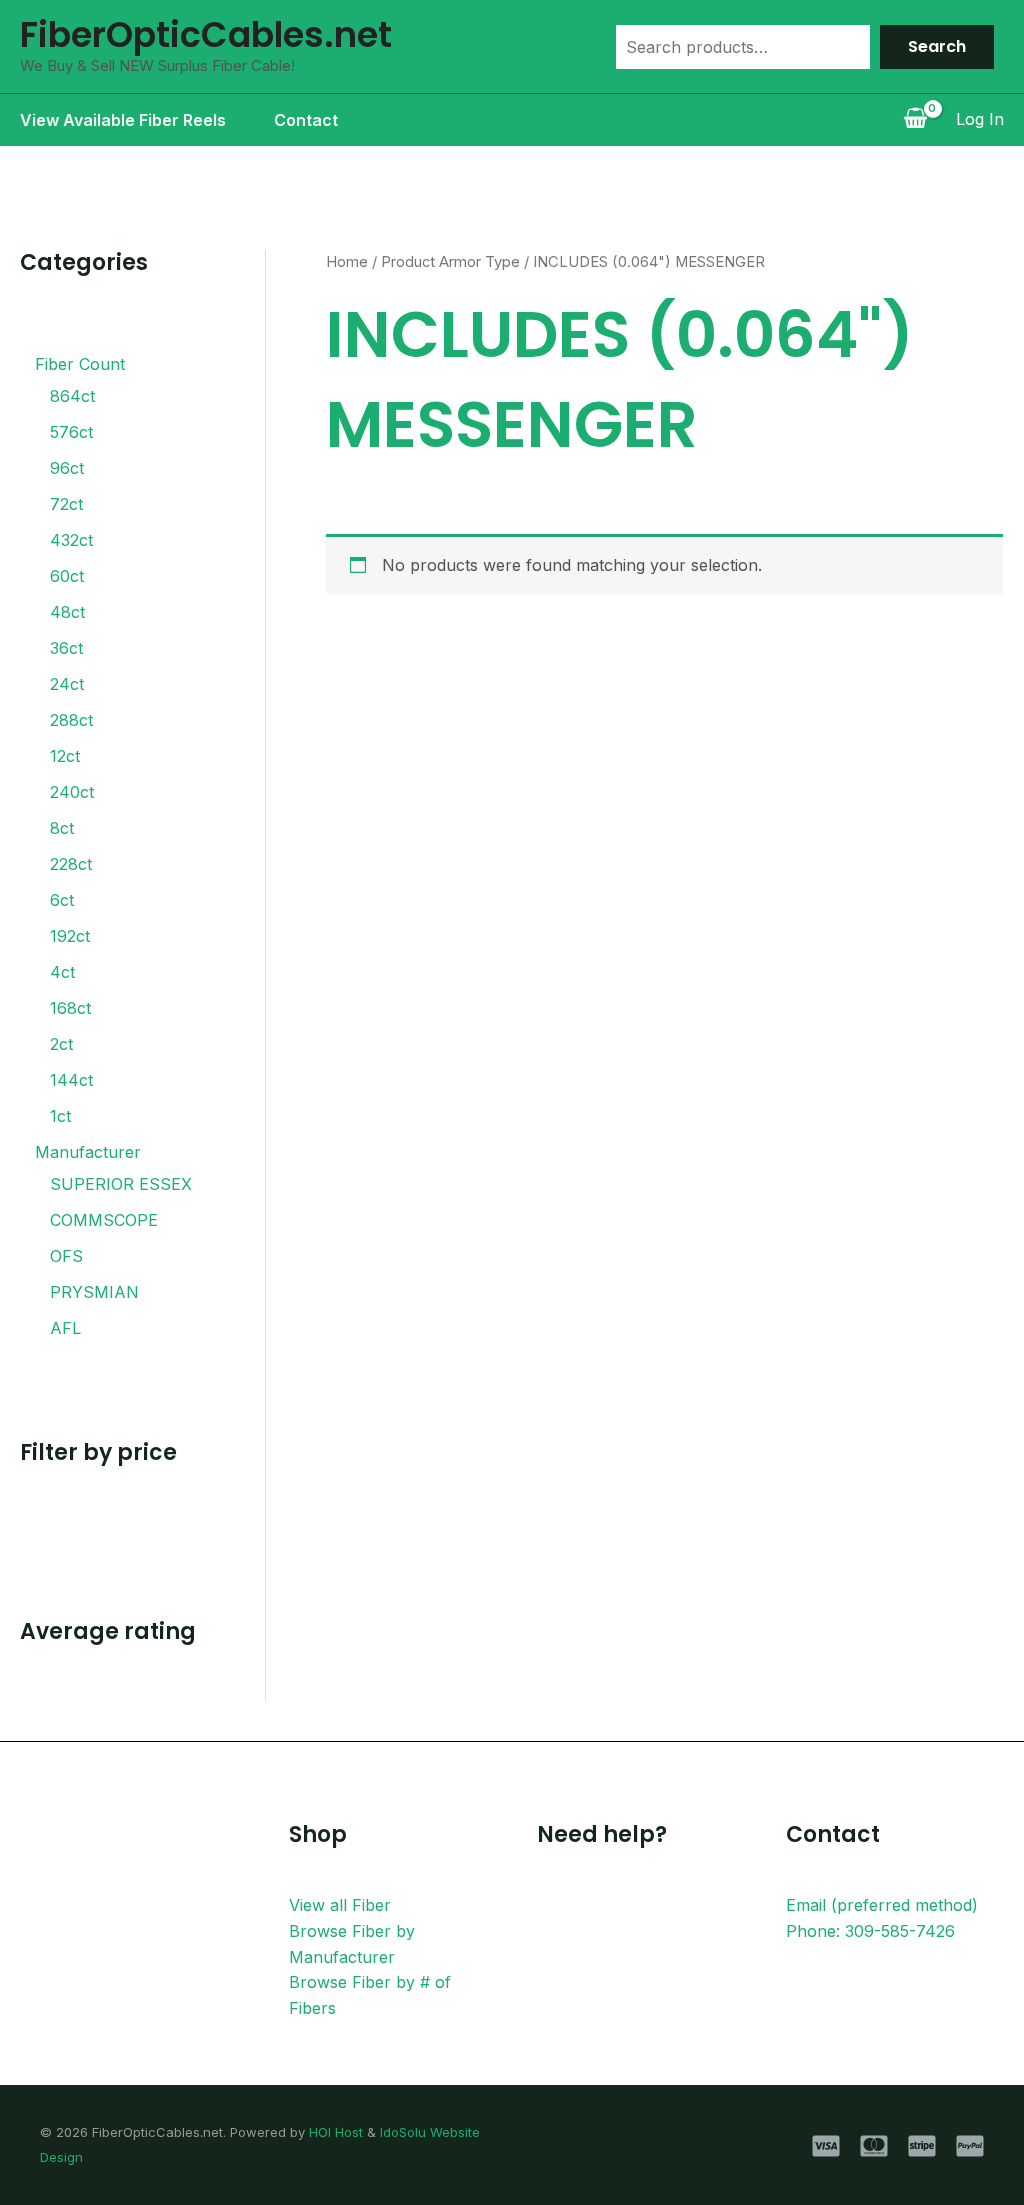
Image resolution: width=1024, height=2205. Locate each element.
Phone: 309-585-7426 (870, 1931)
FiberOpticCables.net (206, 34)
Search (937, 46)
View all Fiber (340, 1905)
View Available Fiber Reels (123, 120)
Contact (306, 120)
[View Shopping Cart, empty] (915, 120)
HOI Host (336, 2132)
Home (347, 262)
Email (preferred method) (882, 1905)
